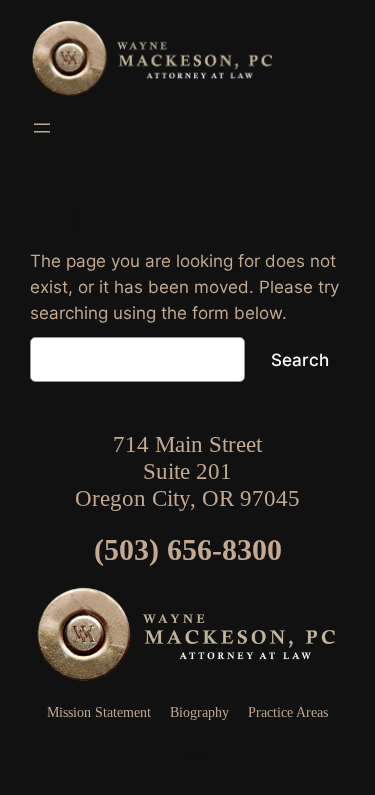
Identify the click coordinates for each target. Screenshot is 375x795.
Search (300, 360)
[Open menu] (42, 128)
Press (188, 753)
